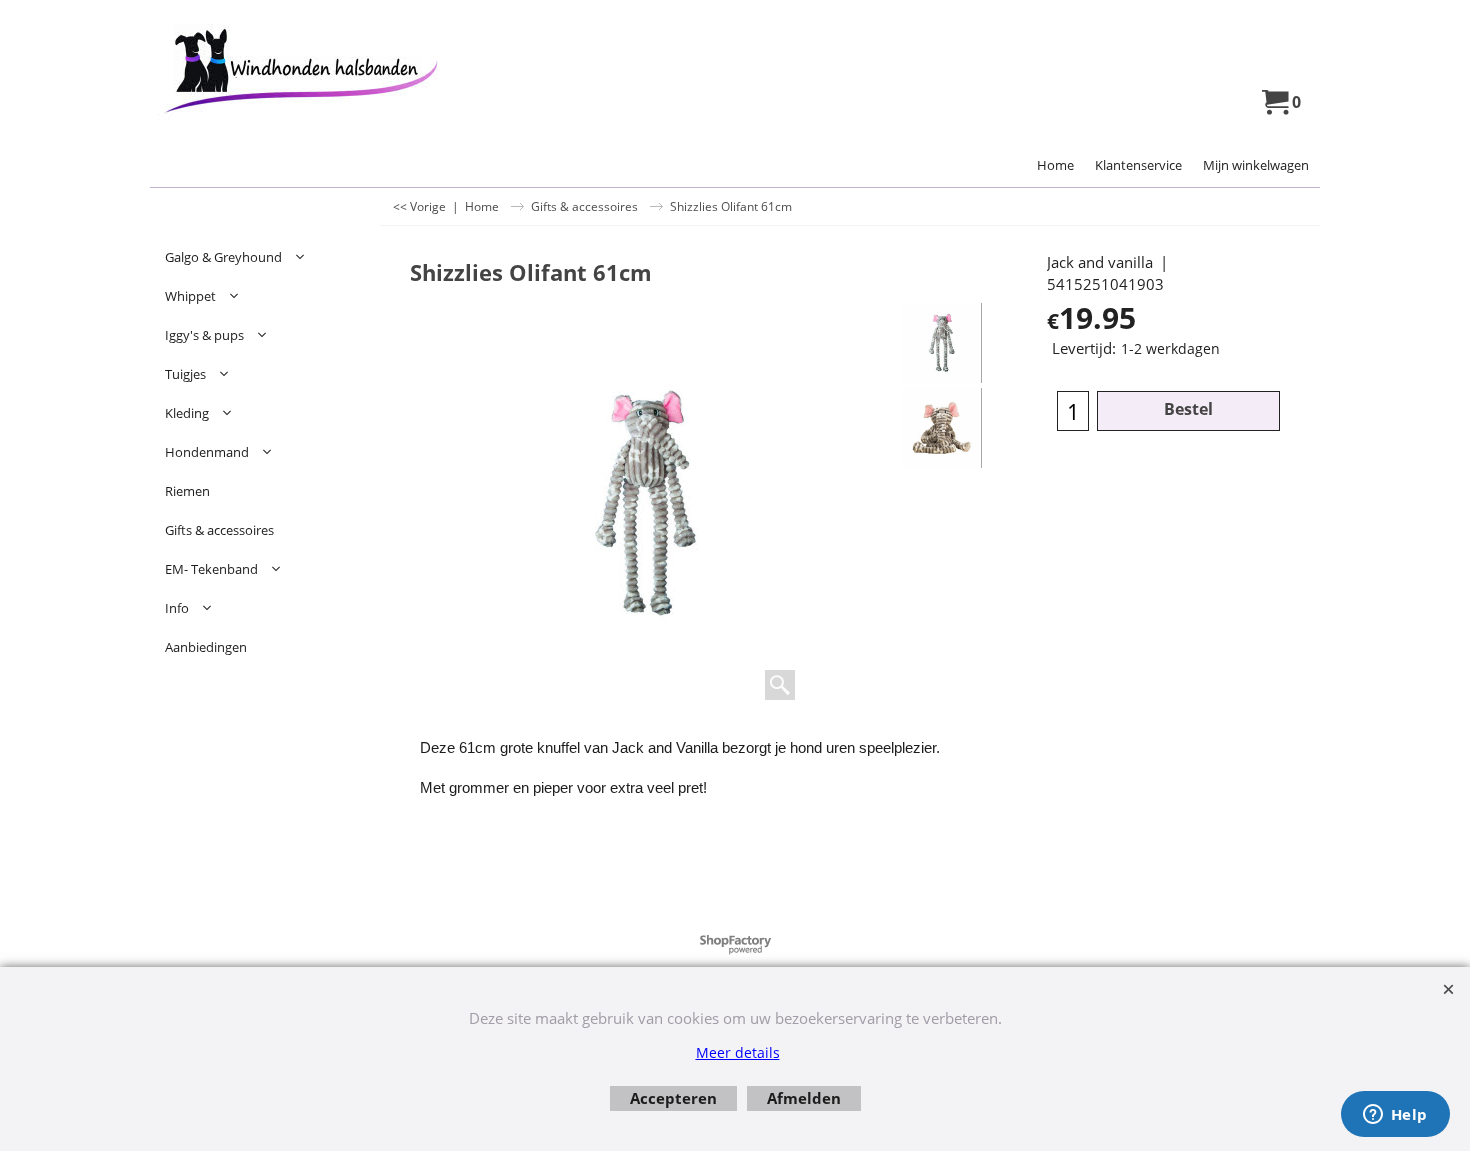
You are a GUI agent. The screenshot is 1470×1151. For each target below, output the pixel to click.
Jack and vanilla (1100, 262)
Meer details (738, 1052)
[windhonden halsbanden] (325, 71)
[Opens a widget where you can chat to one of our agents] (1395, 1116)
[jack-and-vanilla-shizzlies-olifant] (941, 428)
